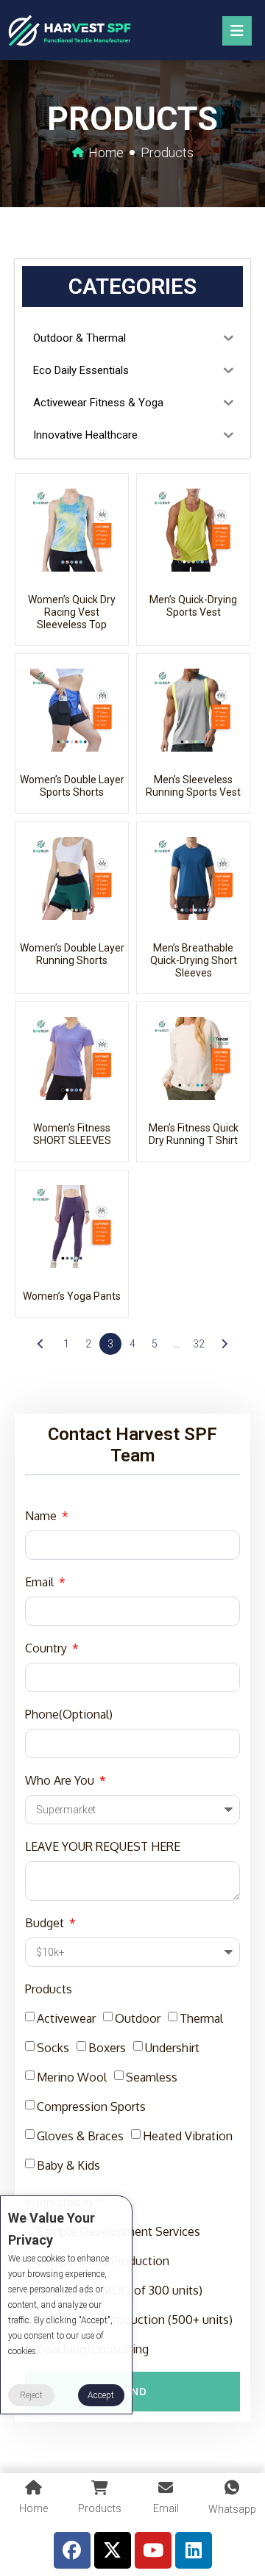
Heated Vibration (188, 2136)
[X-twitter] (113, 2550)
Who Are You (61, 1780)
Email (41, 1582)
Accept (101, 2395)
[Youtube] (153, 2550)
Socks (53, 2048)
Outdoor (138, 2018)
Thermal (201, 2018)
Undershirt (172, 2048)
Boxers (107, 2048)
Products (49, 1989)
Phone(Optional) (69, 1714)
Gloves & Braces (80, 2136)
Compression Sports (91, 2107)
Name (42, 1516)
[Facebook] (72, 2550)
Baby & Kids (68, 2165)
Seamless (152, 2077)
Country (47, 1648)
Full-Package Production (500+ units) (135, 2320)
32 (199, 1344)
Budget (46, 1923)
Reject (31, 2395)
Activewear (66, 2018)
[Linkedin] (194, 2550)
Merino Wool (72, 2077)
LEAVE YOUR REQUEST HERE (103, 1846)
